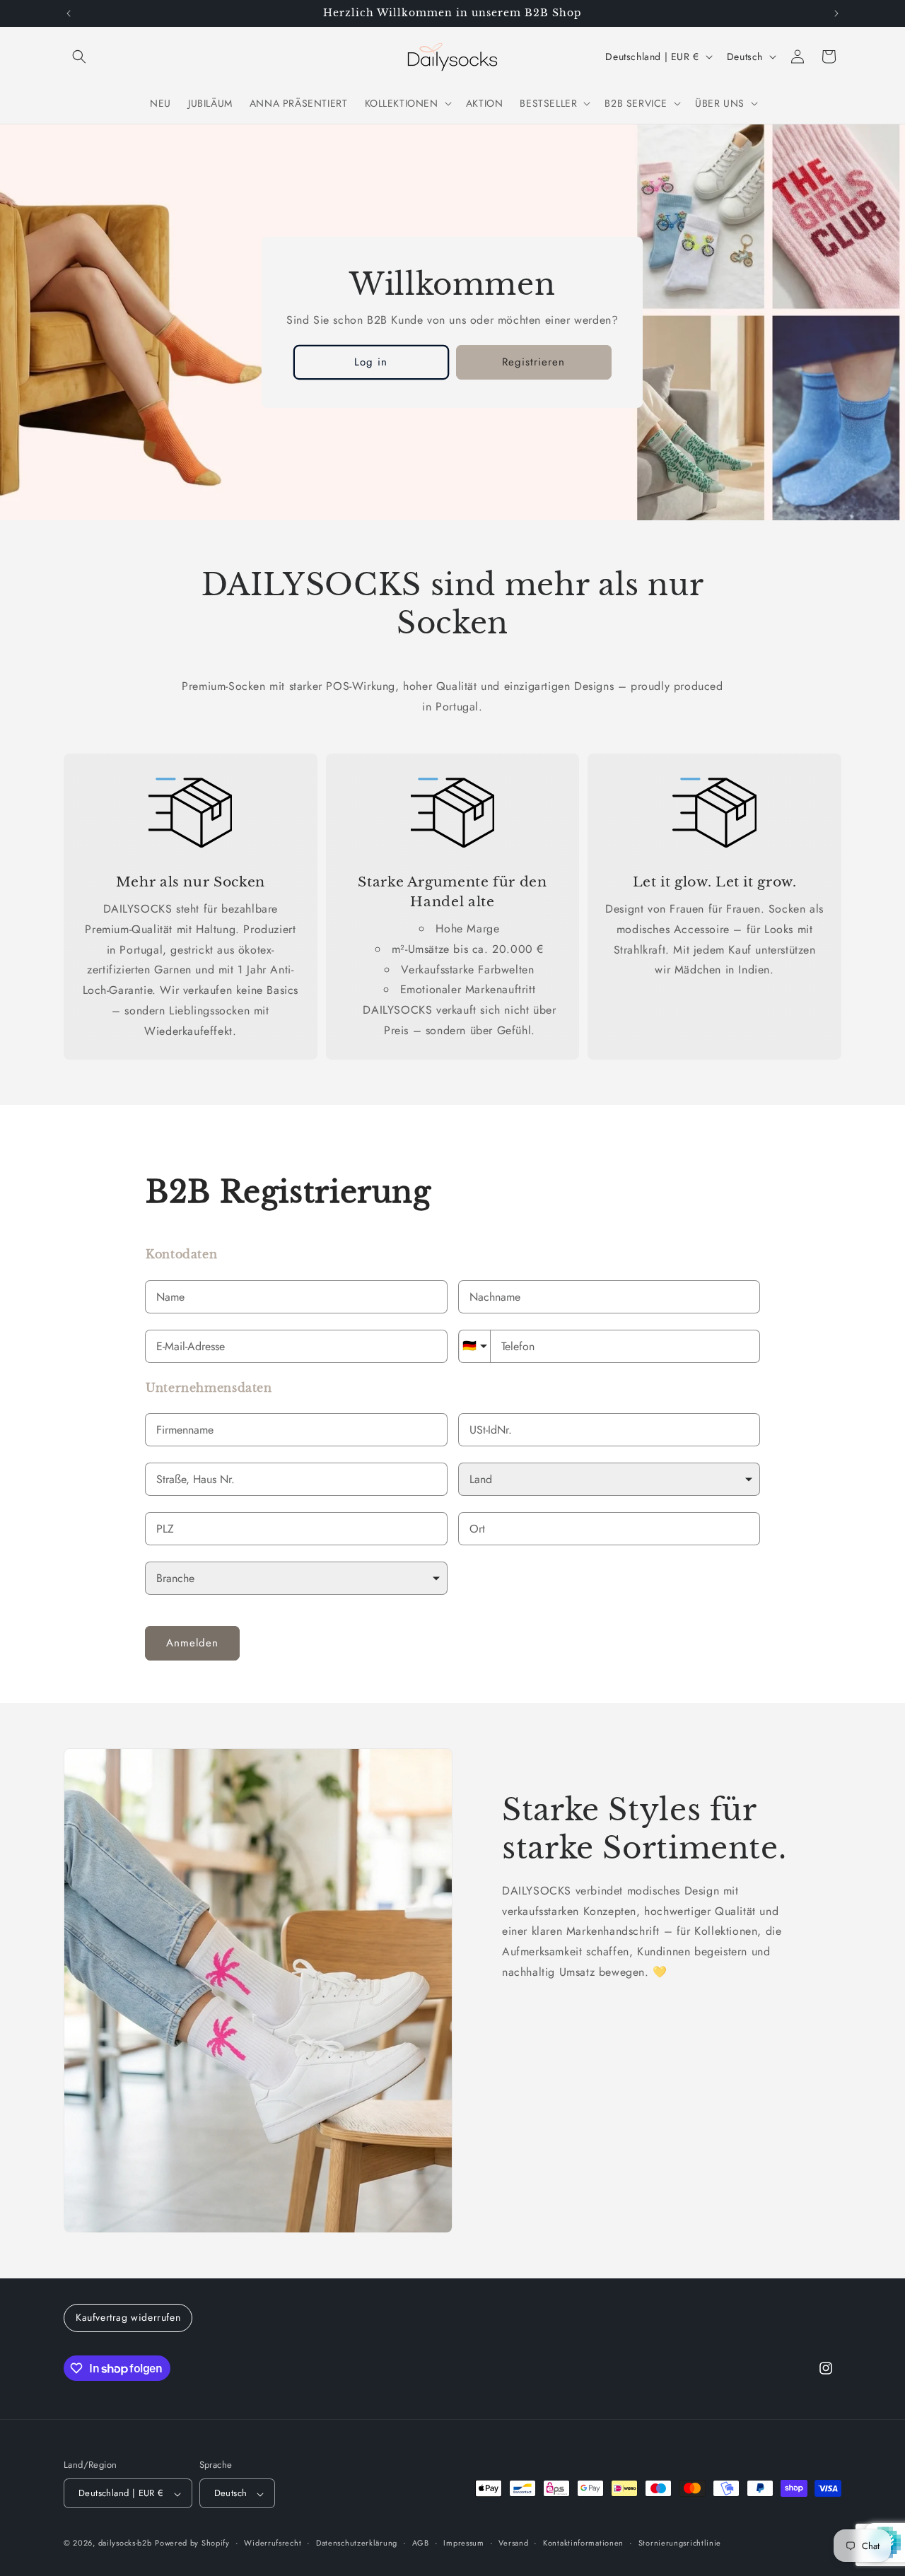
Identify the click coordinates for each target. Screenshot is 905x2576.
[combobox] (296, 1480)
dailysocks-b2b (125, 2543)
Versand (513, 2543)
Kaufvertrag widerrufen (128, 2317)
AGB (421, 2543)
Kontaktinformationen (583, 2543)
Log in (372, 362)
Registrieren (534, 362)
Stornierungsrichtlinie (680, 2543)
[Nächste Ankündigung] (836, 13)
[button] (79, 57)
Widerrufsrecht (273, 2543)
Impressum (463, 2543)
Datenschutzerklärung (357, 2543)
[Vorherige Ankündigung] (69, 13)
